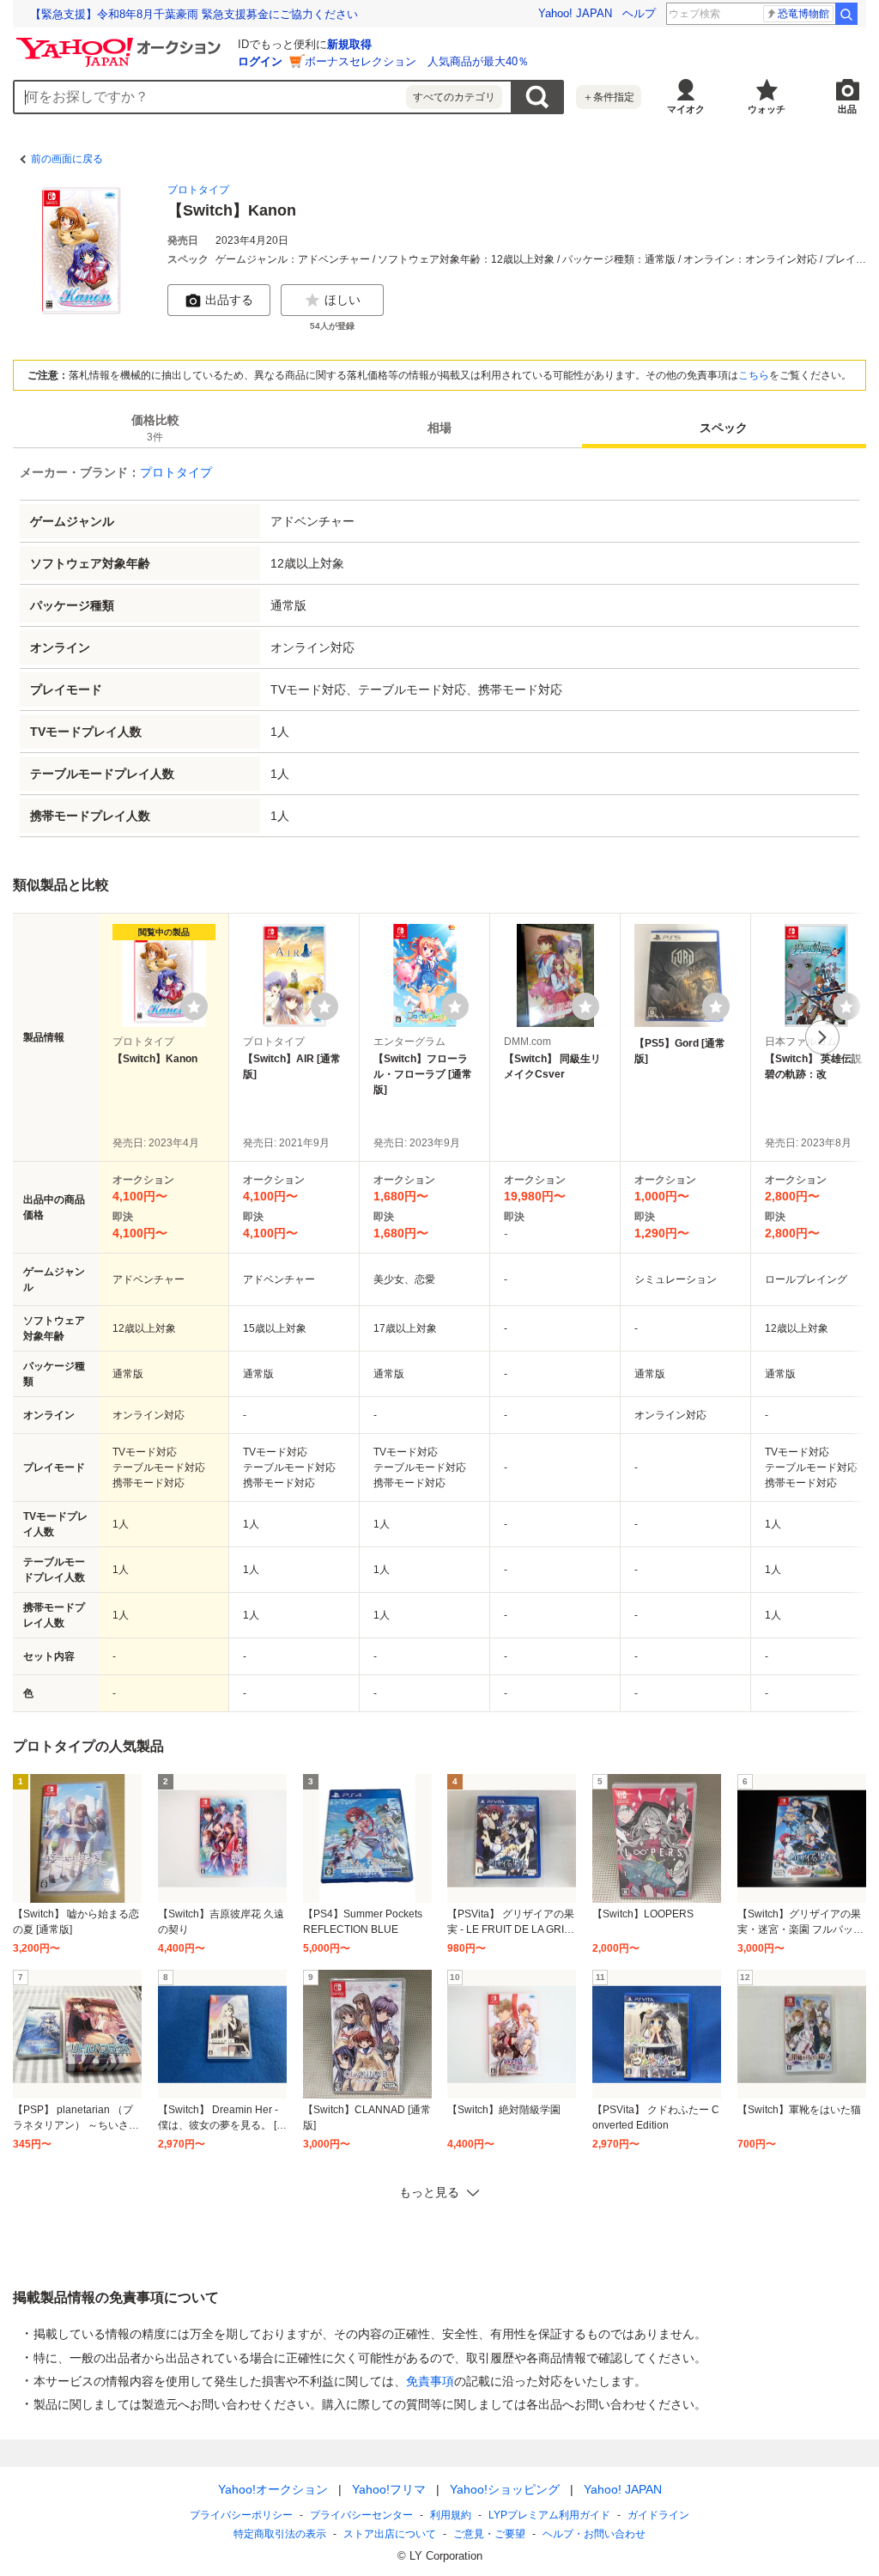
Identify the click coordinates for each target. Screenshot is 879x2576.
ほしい (343, 300)
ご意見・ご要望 (489, 2534)
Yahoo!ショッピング (505, 2489)
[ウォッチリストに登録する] (194, 1006)
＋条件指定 (609, 97)
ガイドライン (658, 2515)
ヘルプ (639, 13)
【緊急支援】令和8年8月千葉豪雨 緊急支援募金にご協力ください (194, 14)
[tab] (155, 428)
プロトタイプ (198, 190)
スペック (724, 428)
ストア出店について (390, 2534)
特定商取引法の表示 (280, 2534)
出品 (847, 109)
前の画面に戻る (67, 159)
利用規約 (451, 2515)
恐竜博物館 (803, 14)
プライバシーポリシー (241, 2515)
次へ (822, 1037)
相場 (439, 428)
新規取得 (349, 44)
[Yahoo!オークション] (121, 42)
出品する (229, 300)
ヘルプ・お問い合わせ (594, 2534)
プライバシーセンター (361, 2515)
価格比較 (155, 428)
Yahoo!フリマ (389, 2489)
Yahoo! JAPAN (575, 13)
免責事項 (430, 2381)
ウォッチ (767, 109)
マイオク (686, 109)
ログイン (260, 61)
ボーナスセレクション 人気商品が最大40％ (417, 61)
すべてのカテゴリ (454, 97)
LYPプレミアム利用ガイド (549, 2515)
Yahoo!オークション (273, 2489)
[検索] (846, 14)
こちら (754, 375)
